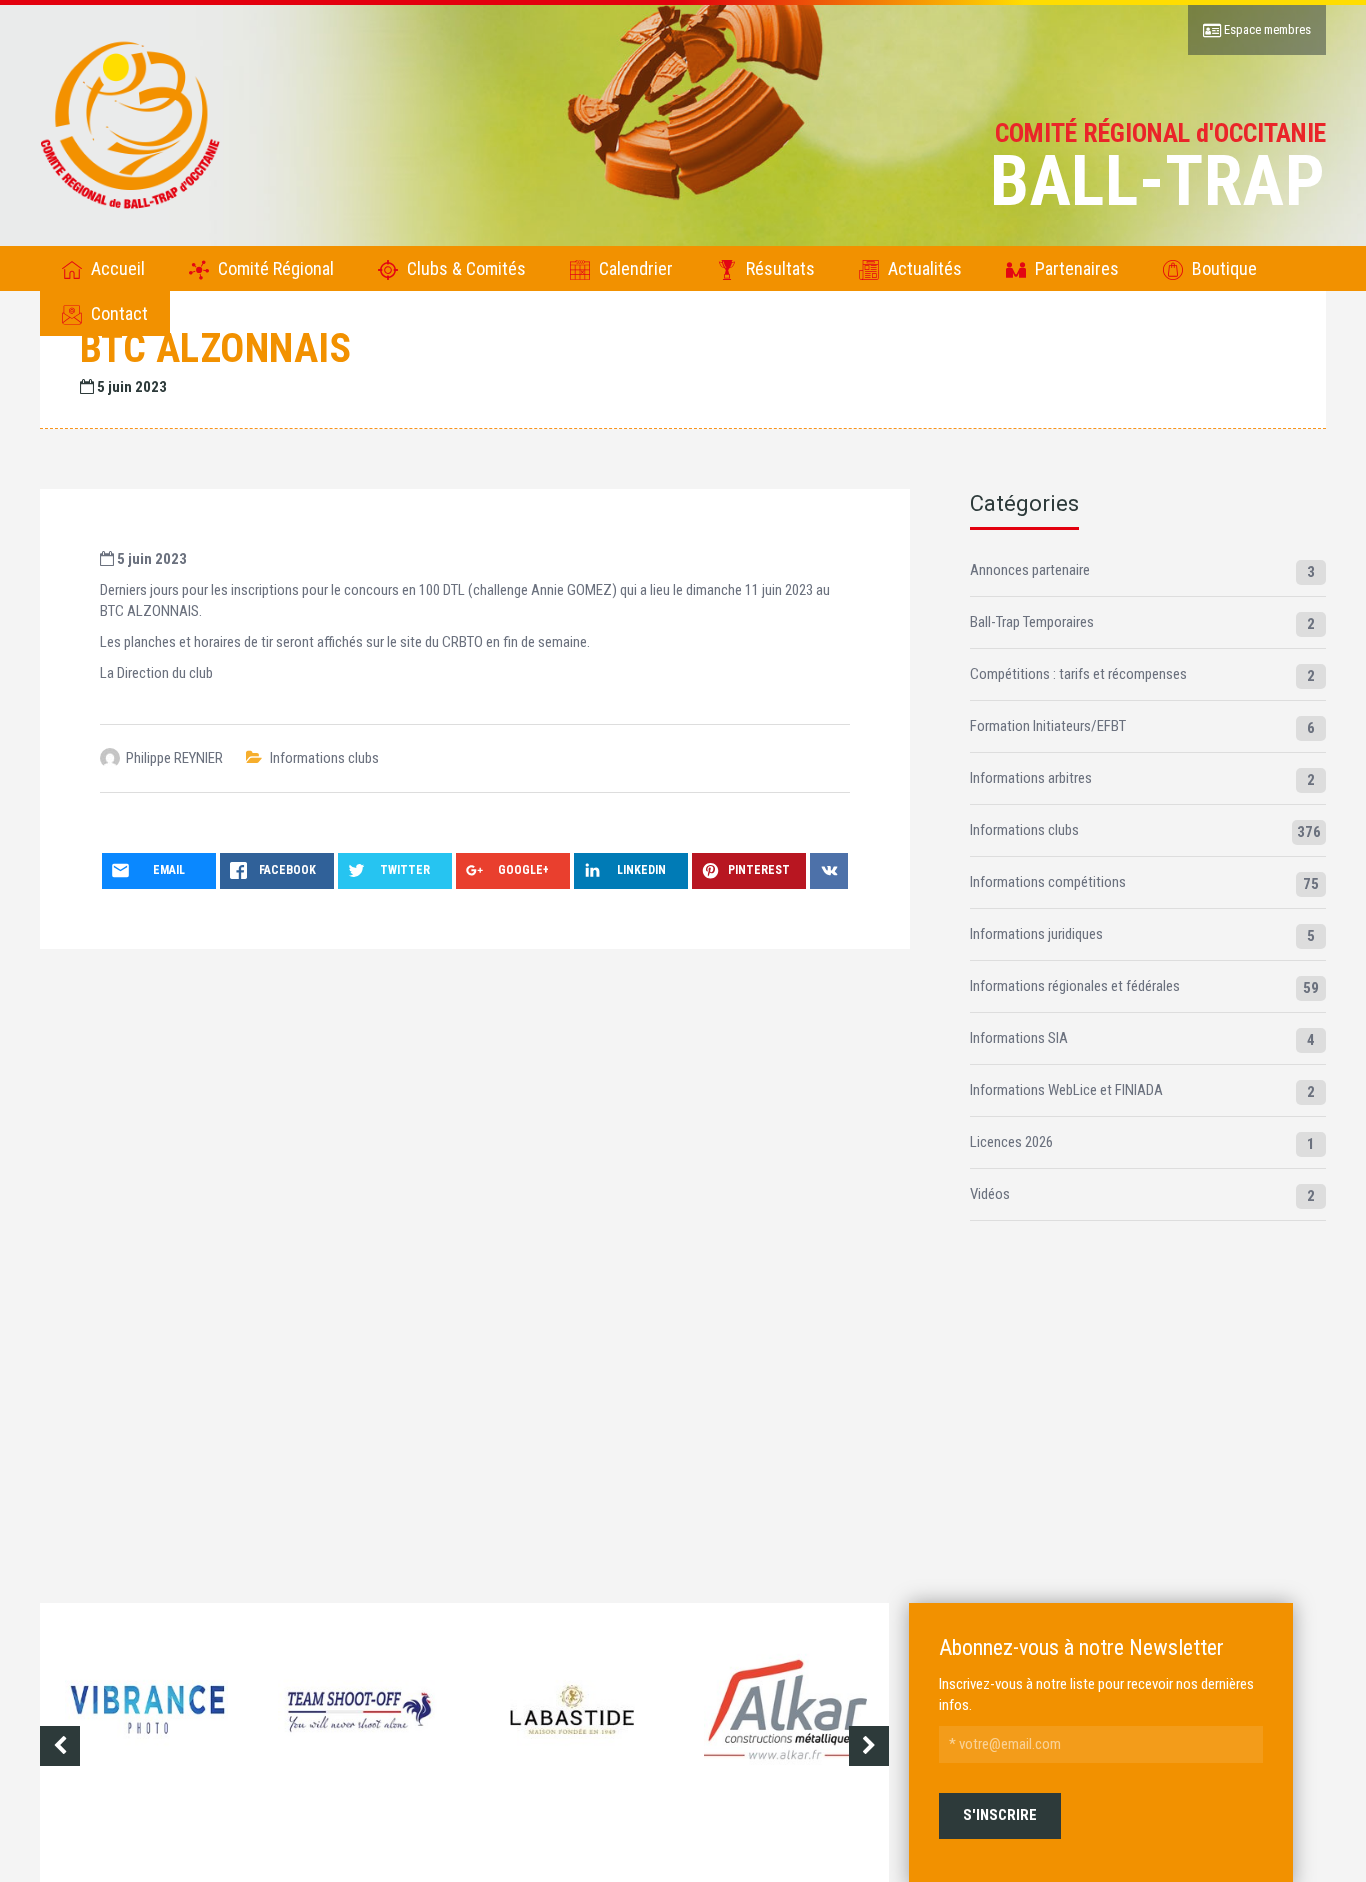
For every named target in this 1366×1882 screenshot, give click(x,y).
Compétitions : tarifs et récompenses (1078, 674)
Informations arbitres (1031, 778)
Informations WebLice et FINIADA (1066, 1090)
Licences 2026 (1011, 1142)
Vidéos (990, 1194)
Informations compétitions (1048, 882)
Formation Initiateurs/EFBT (1048, 726)
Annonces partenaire (1030, 570)
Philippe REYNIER (174, 758)
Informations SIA (1019, 1038)
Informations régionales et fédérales (1075, 986)
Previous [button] (60, 1746)
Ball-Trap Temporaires (1032, 622)
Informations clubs (324, 758)
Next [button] (869, 1746)
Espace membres (1266, 29)
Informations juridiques (1036, 934)
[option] (146, 1727)
